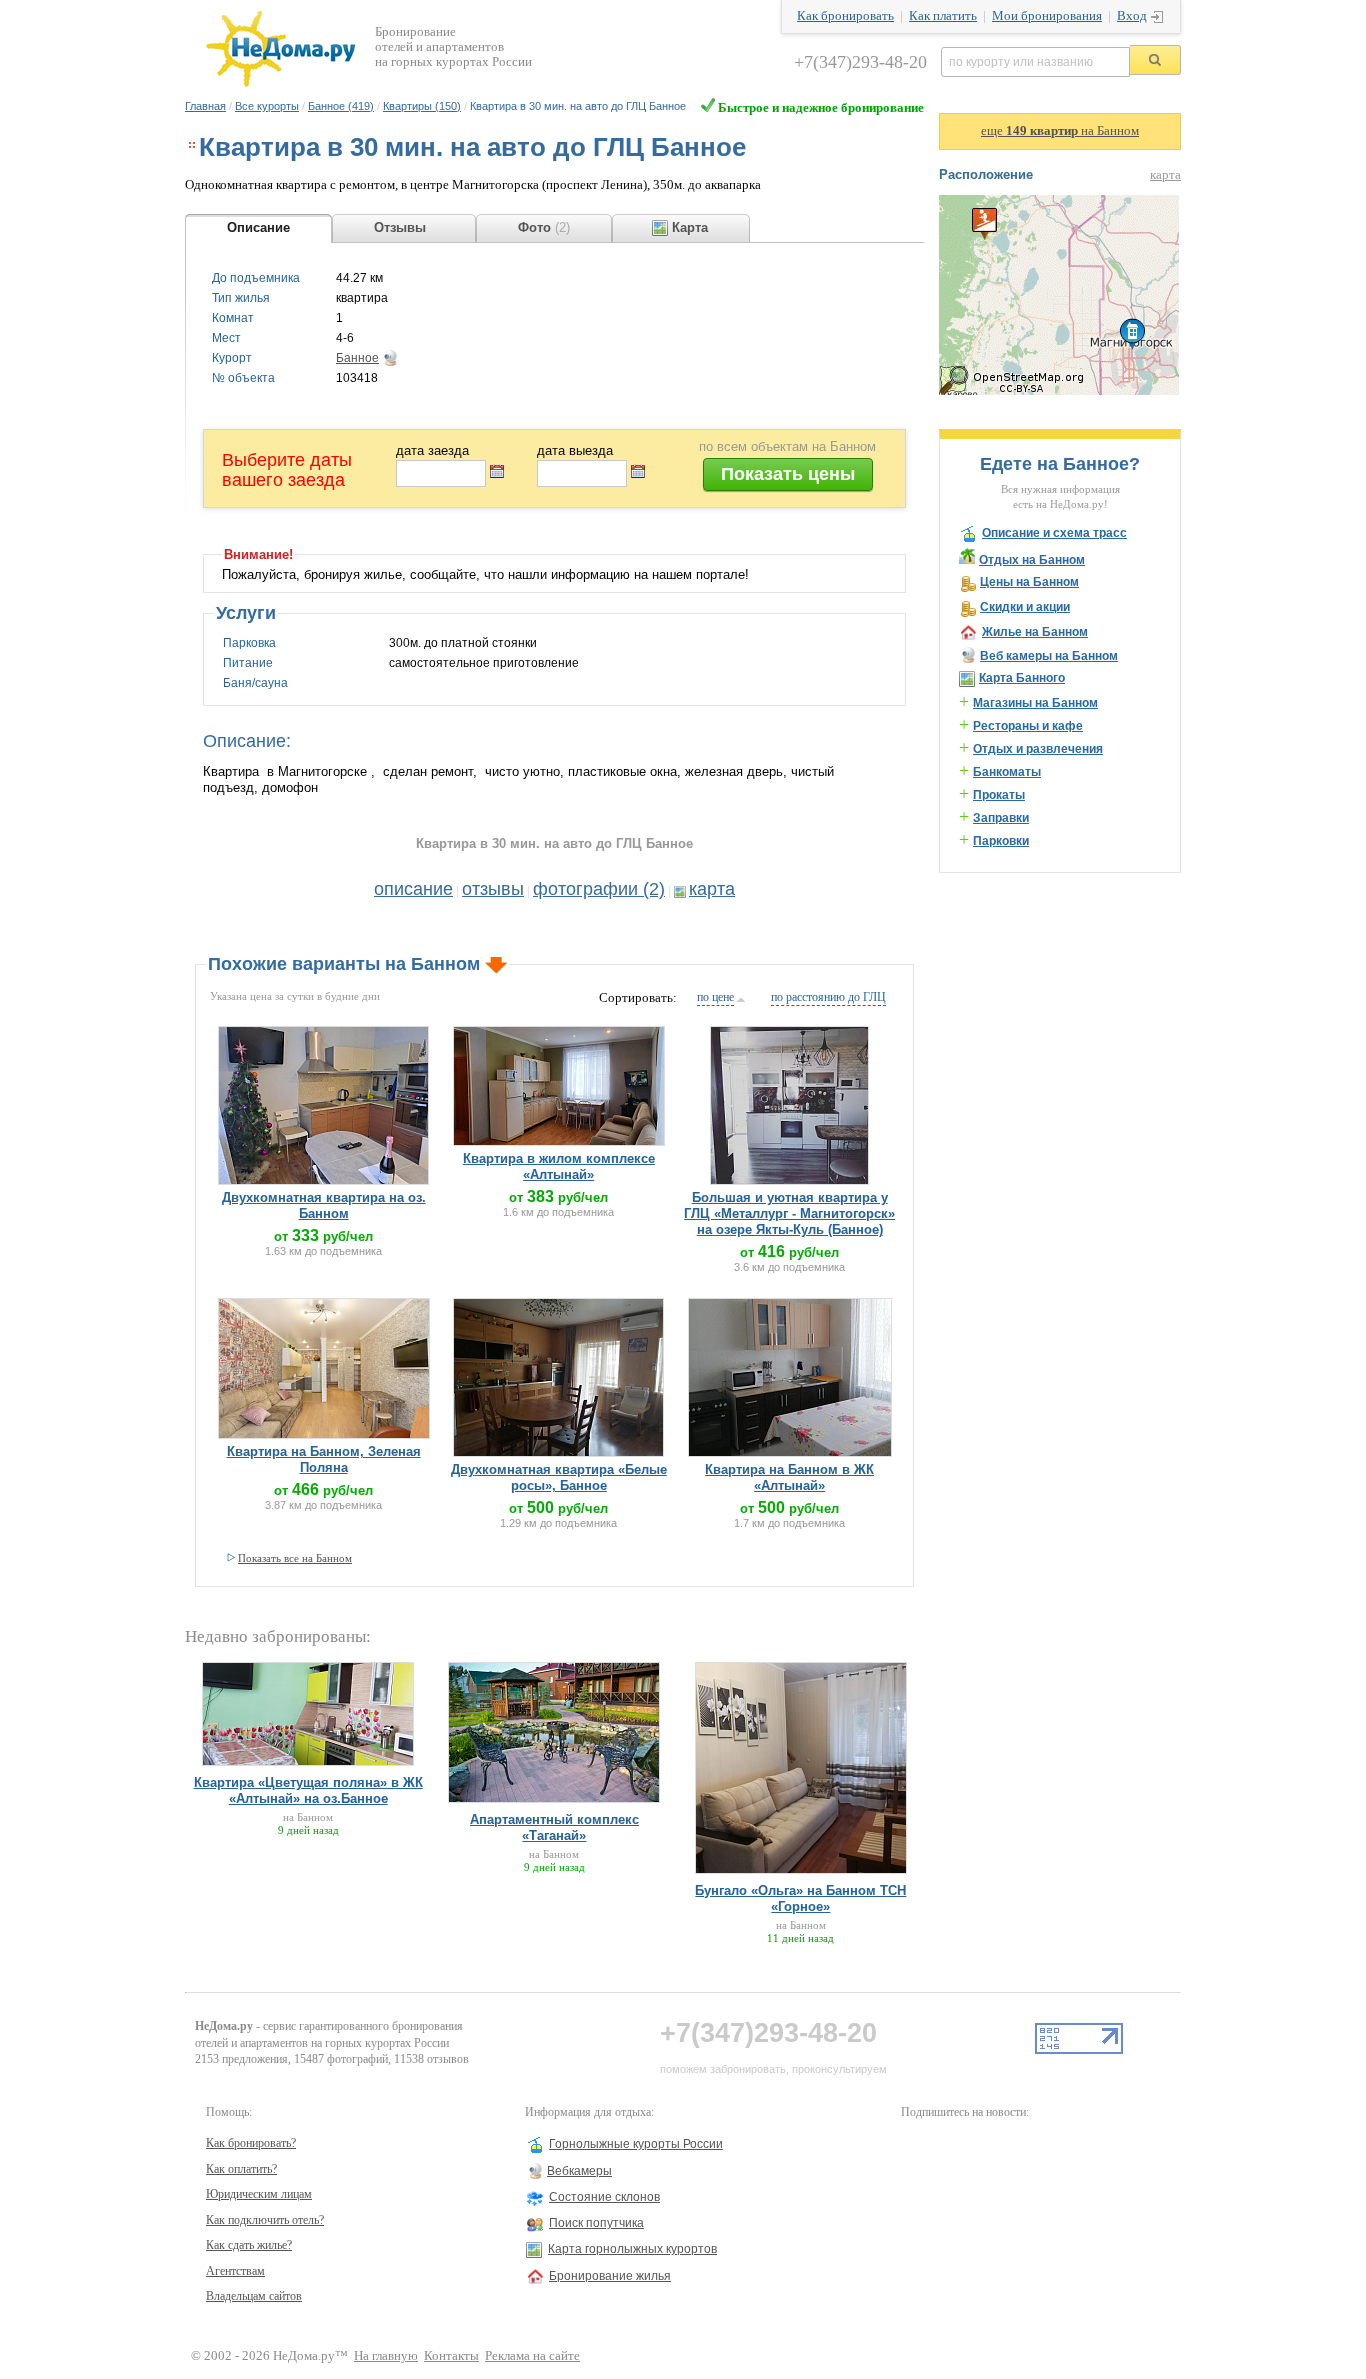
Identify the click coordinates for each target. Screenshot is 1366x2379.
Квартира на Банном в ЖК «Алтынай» (789, 1477)
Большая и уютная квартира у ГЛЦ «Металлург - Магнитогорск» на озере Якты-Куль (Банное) (789, 1213)
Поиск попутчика (596, 2223)
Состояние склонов (604, 2197)
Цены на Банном (1029, 582)
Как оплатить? (241, 2169)
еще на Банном (1060, 131)
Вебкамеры (579, 2171)
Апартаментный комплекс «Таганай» (554, 1827)
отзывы (493, 889)
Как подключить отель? (265, 2220)
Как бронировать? (251, 2143)
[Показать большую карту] (1059, 391)
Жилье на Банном (1035, 632)
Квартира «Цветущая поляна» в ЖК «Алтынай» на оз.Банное (308, 1790)
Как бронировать (845, 16)
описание (413, 889)
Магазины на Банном (1035, 703)
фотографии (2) (599, 889)
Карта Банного (1022, 678)
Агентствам (235, 2271)
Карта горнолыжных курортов (632, 2249)
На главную (386, 2356)
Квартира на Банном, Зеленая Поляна (324, 1459)
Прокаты (999, 795)
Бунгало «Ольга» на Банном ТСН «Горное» (800, 1898)
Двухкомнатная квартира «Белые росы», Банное (559, 1477)
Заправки (1001, 818)
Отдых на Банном (1032, 560)
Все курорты (267, 106)
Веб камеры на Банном (1049, 656)
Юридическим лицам (259, 2194)
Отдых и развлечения (1038, 749)
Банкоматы (1007, 772)
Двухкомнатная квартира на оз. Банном (324, 1205)
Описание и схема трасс (1054, 533)
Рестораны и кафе (1028, 726)
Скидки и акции (1025, 607)
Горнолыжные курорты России (636, 2144)
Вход (1132, 16)
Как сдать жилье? (249, 2245)
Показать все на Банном (295, 1558)
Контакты (451, 2356)
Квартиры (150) (422, 106)
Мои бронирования (1047, 16)
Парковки (1001, 841)
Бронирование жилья (610, 2276)
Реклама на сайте (532, 2356)
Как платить (943, 16)
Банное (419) (341, 106)
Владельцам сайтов (254, 2296)
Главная (205, 106)
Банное (357, 358)
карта (712, 889)
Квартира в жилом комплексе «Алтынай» (559, 1166)
